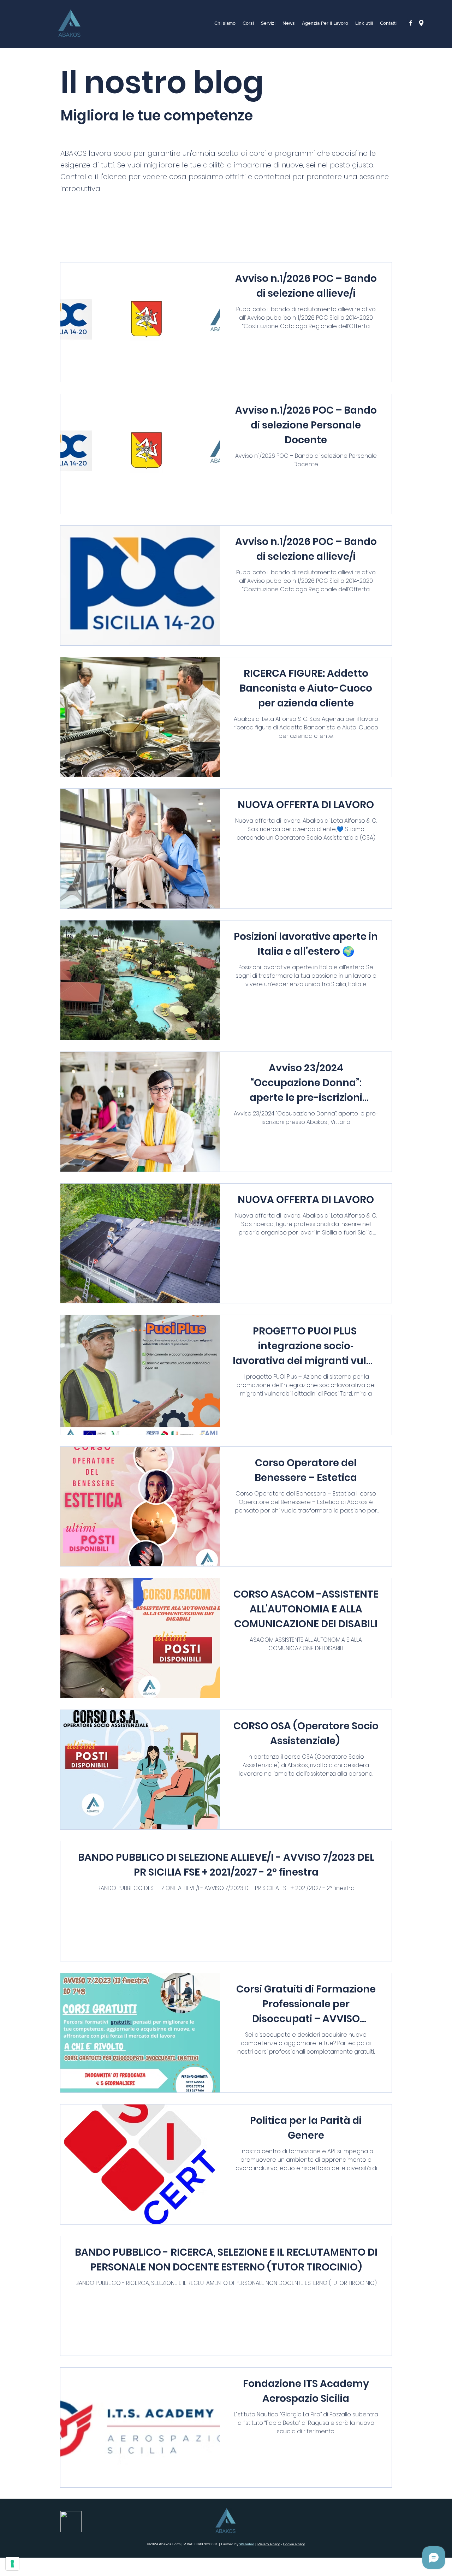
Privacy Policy (269, 2544)
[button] (325, 23)
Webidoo (247, 2544)
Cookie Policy (294, 2544)
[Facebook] (411, 23)
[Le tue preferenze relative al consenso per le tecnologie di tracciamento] (12, 2564)
